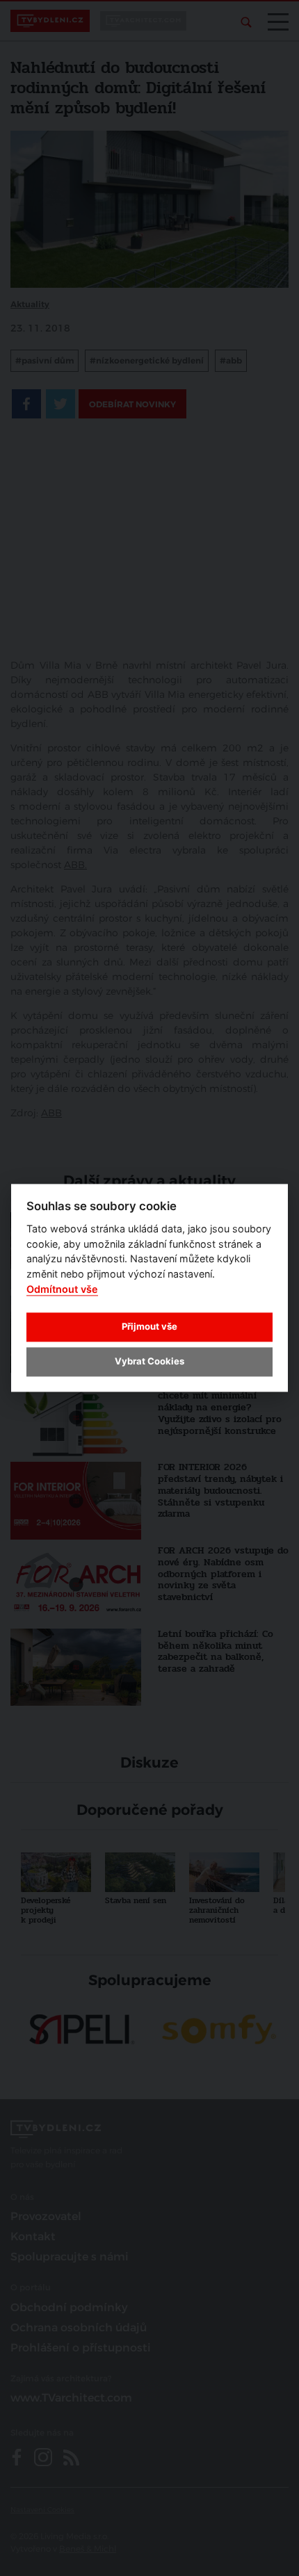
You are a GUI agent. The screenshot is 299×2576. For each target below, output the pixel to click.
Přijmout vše (149, 1326)
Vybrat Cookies (149, 1361)
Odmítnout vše (62, 1289)
